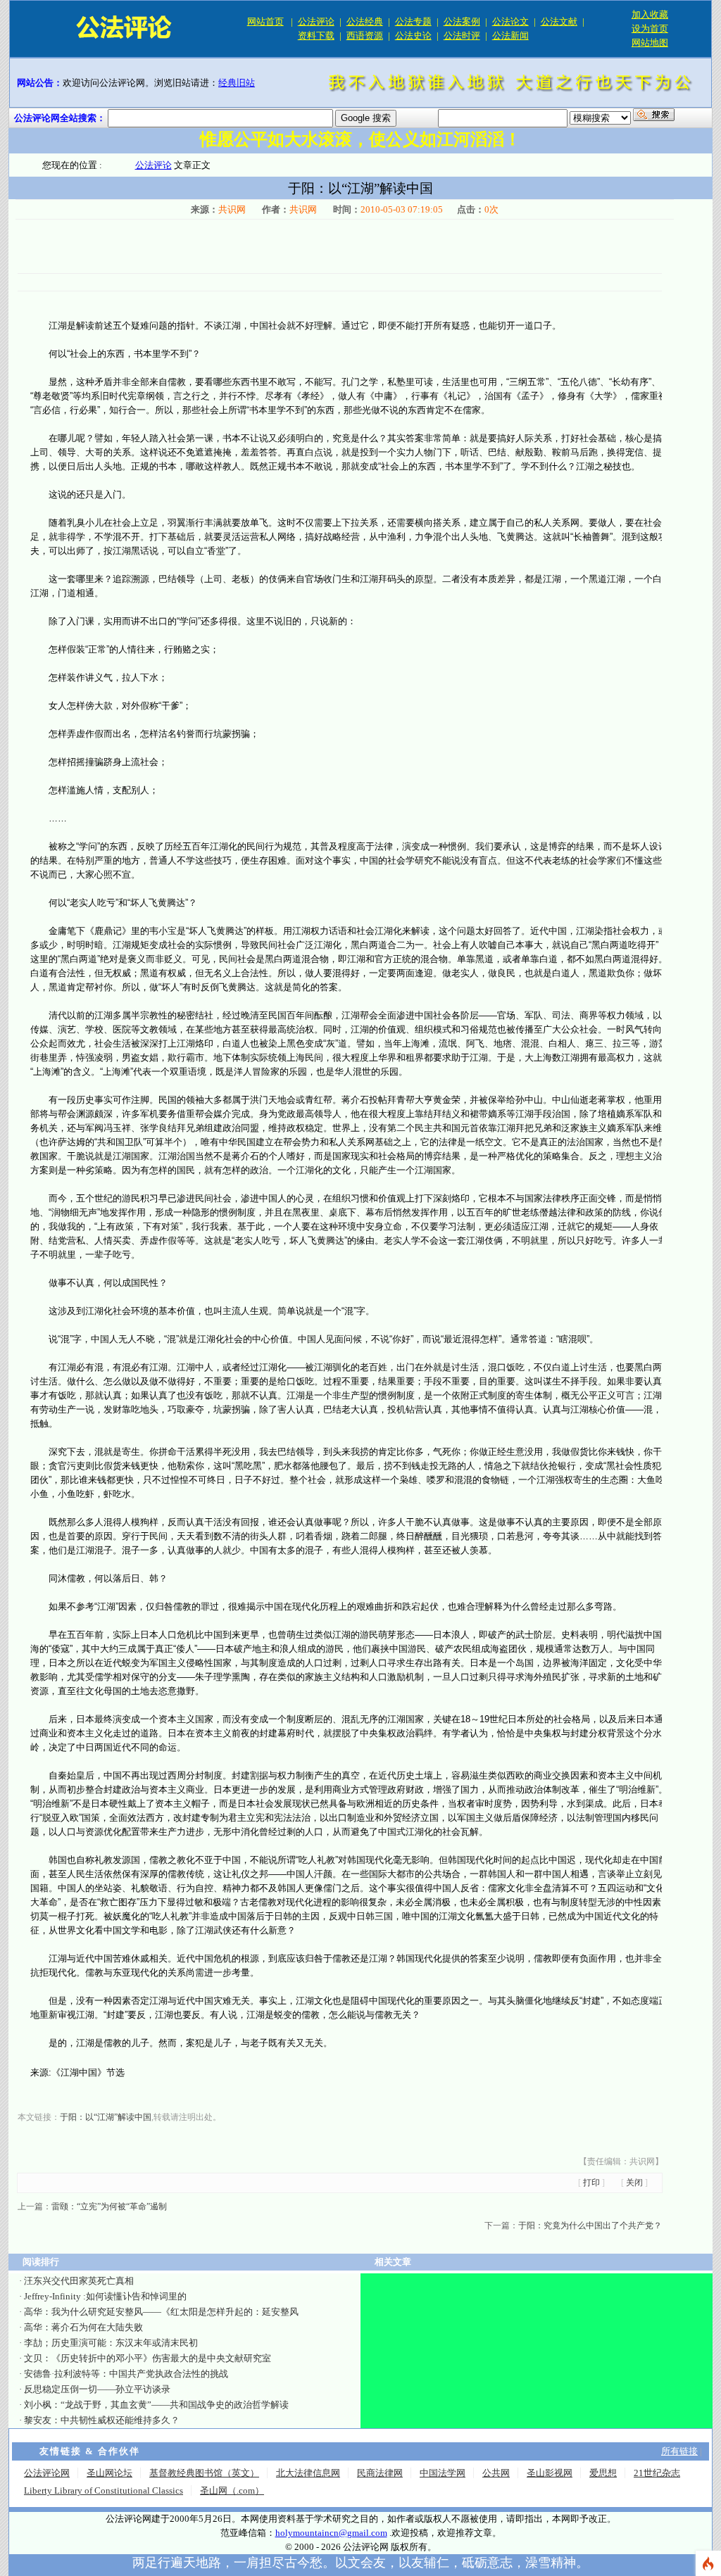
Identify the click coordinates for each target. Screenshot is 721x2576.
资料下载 (316, 36)
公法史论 (413, 36)
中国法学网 (443, 2473)
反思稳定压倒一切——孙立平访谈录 (97, 2389)
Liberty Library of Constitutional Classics (104, 2490)
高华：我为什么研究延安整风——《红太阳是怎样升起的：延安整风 (161, 2312)
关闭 (634, 2183)
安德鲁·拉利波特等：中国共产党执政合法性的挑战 (126, 2374)
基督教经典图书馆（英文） (204, 2473)
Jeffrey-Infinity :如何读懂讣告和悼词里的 (105, 2296)
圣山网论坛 (109, 2473)
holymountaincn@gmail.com (331, 2533)
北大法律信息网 (308, 2473)
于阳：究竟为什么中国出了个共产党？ (590, 2225)
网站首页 (265, 21)
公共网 (496, 2473)
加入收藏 (650, 14)
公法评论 (316, 21)
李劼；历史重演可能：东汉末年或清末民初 (111, 2343)
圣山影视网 (550, 2473)
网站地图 (650, 43)
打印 (591, 2183)
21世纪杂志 (657, 2473)
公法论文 (510, 21)
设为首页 (650, 29)
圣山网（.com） (232, 2490)
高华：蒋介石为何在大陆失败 (83, 2327)
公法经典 (365, 21)
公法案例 (462, 21)
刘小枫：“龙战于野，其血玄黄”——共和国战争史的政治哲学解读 (156, 2405)
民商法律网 (380, 2473)
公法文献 (559, 21)
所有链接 (679, 2451)
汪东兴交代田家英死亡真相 (79, 2281)
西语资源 (365, 36)
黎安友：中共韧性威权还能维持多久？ (102, 2420)
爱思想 (603, 2473)
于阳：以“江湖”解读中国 (106, 2117)
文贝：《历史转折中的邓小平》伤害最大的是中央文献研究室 (148, 2358)
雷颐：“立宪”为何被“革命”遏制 (109, 2206)
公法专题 (413, 21)
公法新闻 (510, 36)
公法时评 (462, 36)
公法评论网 (47, 2473)
